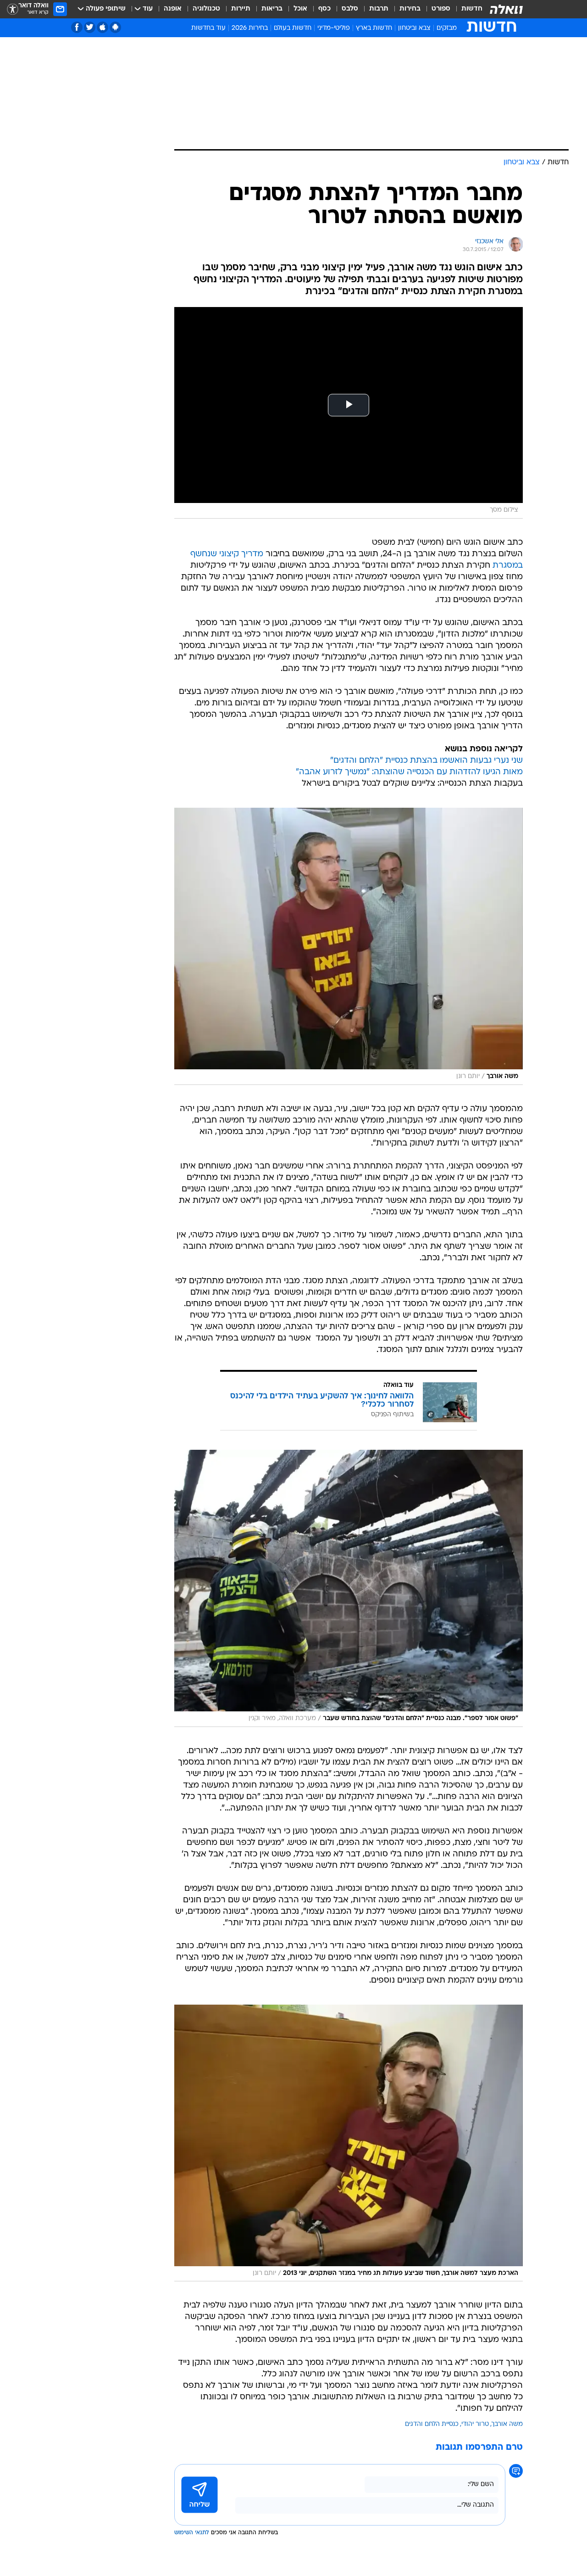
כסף (324, 9)
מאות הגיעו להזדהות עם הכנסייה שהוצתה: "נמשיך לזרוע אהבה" (409, 772)
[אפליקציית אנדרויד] (115, 27)
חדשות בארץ (374, 28)
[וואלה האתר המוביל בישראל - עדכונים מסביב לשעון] (506, 9)
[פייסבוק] (77, 27)
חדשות (472, 9)
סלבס (350, 9)
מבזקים (447, 28)
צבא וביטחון (414, 28)
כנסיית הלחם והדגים (432, 2424)
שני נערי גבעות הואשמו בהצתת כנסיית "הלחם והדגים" (426, 761)
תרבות (379, 9)
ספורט (441, 9)
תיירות (241, 9)
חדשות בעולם (293, 28)
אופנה (173, 9)
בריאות (272, 9)
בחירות (410, 9)
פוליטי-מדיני (334, 28)
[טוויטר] (90, 27)
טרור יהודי (475, 2424)
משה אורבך (507, 2424)
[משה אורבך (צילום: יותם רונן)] (349, 946)
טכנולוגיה (206, 9)
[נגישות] (13, 9)
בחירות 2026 (250, 28)
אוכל (300, 9)
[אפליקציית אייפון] (102, 27)
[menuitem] (466, 9)
